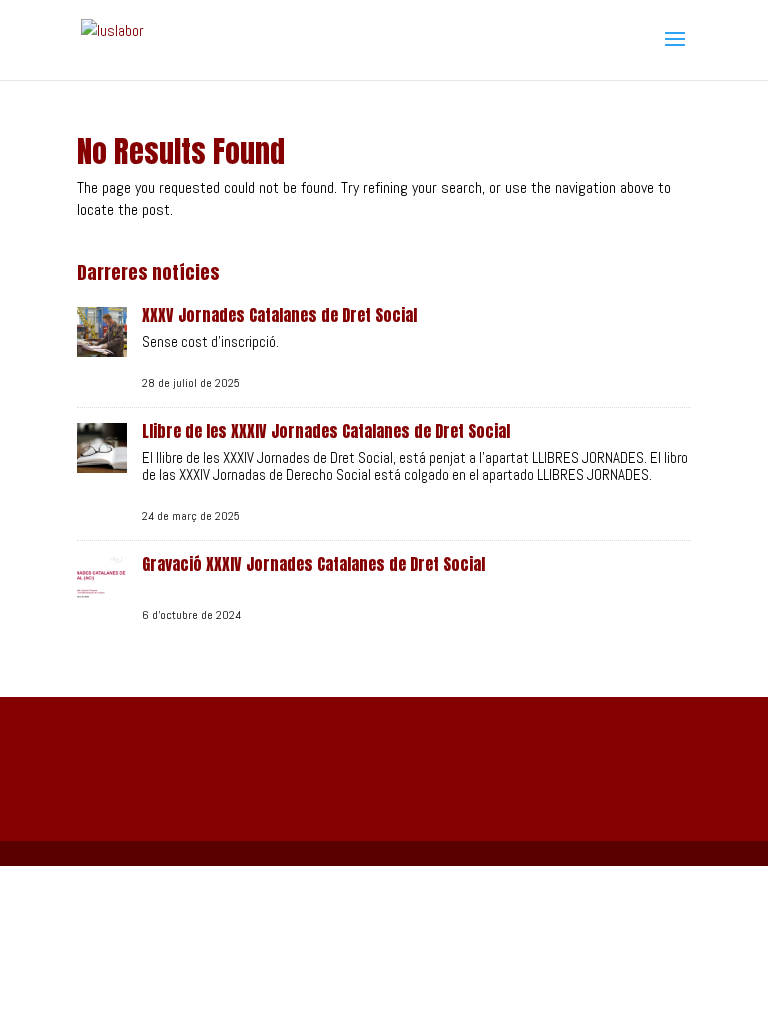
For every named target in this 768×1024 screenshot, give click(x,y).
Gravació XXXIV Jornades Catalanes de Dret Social (313, 564)
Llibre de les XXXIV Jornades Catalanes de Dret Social (326, 431)
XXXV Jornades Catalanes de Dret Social (279, 315)
